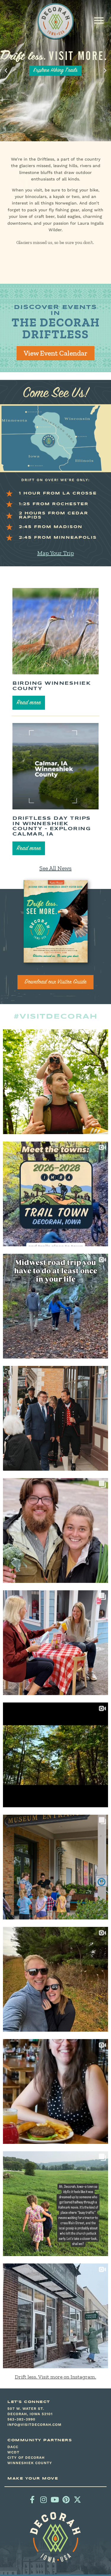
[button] (99, 20)
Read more (29, 703)
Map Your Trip (56, 553)
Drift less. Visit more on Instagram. (55, 2377)
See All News (55, 868)
